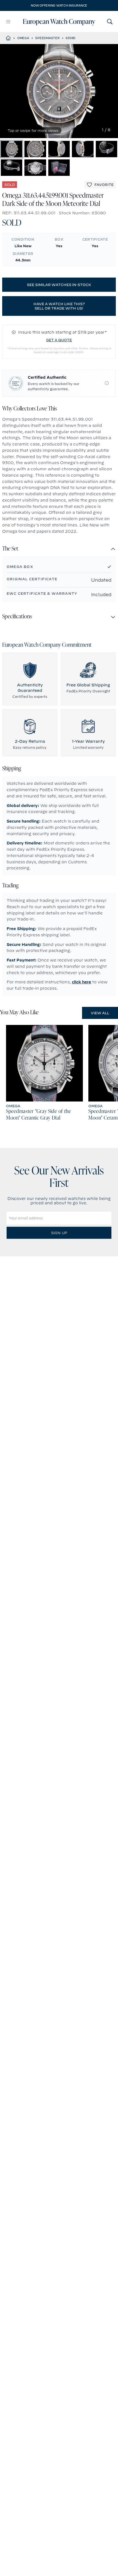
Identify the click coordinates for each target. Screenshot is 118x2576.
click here (82, 982)
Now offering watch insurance (59, 5)
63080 (71, 38)
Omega (23, 38)
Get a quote (59, 340)
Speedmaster (47, 38)
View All (100, 1013)
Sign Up (59, 1233)
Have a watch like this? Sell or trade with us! (59, 306)
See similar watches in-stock (59, 285)
